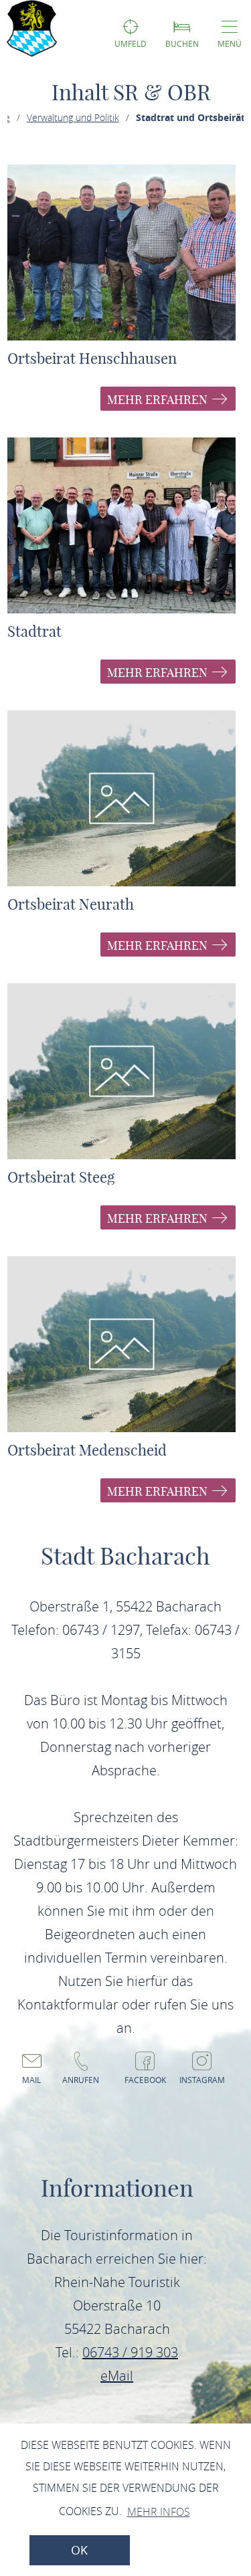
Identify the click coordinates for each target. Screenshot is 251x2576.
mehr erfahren (159, 400)
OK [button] (79, 2550)
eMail (117, 2376)
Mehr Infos (159, 2512)
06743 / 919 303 (130, 2352)
